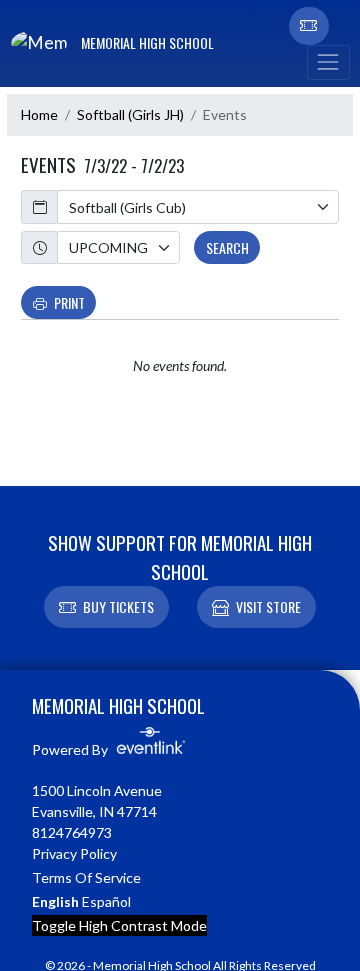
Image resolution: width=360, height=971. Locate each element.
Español (106, 901)
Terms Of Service (86, 877)
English (55, 901)
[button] (309, 26)
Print (69, 302)
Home (39, 114)
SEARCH (227, 247)
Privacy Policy (74, 853)
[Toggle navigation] (328, 62)
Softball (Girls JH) (130, 114)
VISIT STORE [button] (268, 606)
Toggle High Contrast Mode (119, 925)
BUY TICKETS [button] (118, 606)
